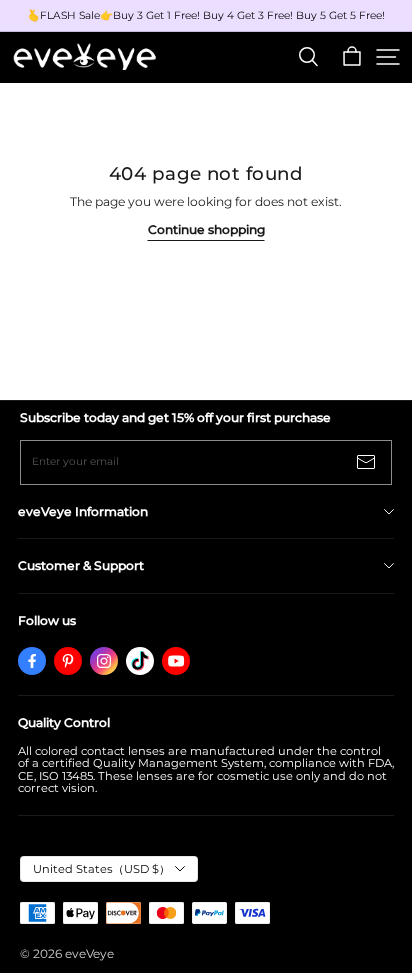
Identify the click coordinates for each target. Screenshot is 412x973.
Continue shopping (206, 229)
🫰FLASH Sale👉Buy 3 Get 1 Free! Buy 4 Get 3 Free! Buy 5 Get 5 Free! (206, 16)
